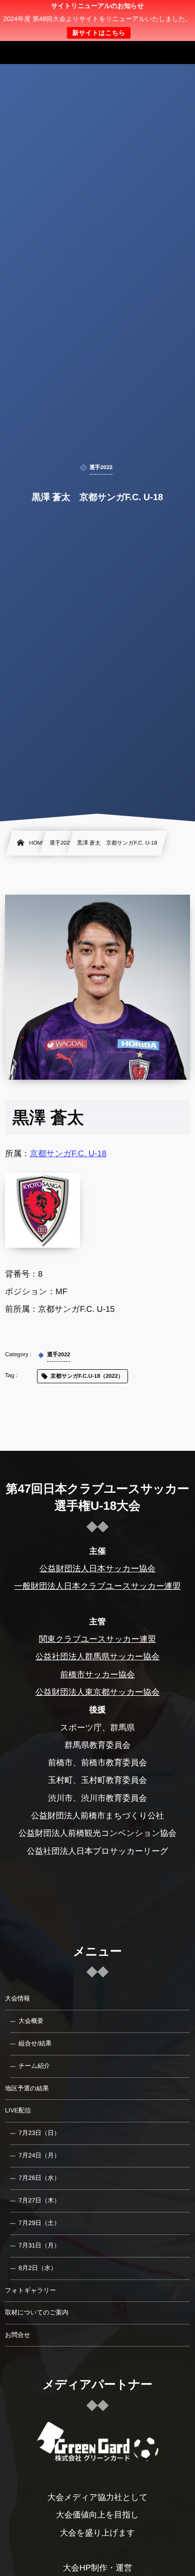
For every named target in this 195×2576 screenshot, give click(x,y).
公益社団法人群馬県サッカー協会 (98, 1657)
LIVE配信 (18, 2110)
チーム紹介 (34, 2066)
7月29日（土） (39, 2223)
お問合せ (18, 2335)
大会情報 (17, 1998)
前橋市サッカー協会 (97, 1675)
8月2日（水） (37, 2268)
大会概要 (31, 2021)
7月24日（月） (39, 2155)
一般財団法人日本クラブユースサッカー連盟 (97, 1586)
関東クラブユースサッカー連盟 (97, 1639)
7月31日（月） (39, 2245)
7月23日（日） (39, 2133)
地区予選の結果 (27, 2088)
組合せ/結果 (35, 2043)
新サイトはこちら (98, 33)
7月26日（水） (39, 2178)
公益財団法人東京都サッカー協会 (98, 1692)
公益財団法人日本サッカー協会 (97, 1569)
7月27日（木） (39, 2200)
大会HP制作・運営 (97, 2568)
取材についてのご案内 (37, 2312)
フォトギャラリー (30, 2290)
